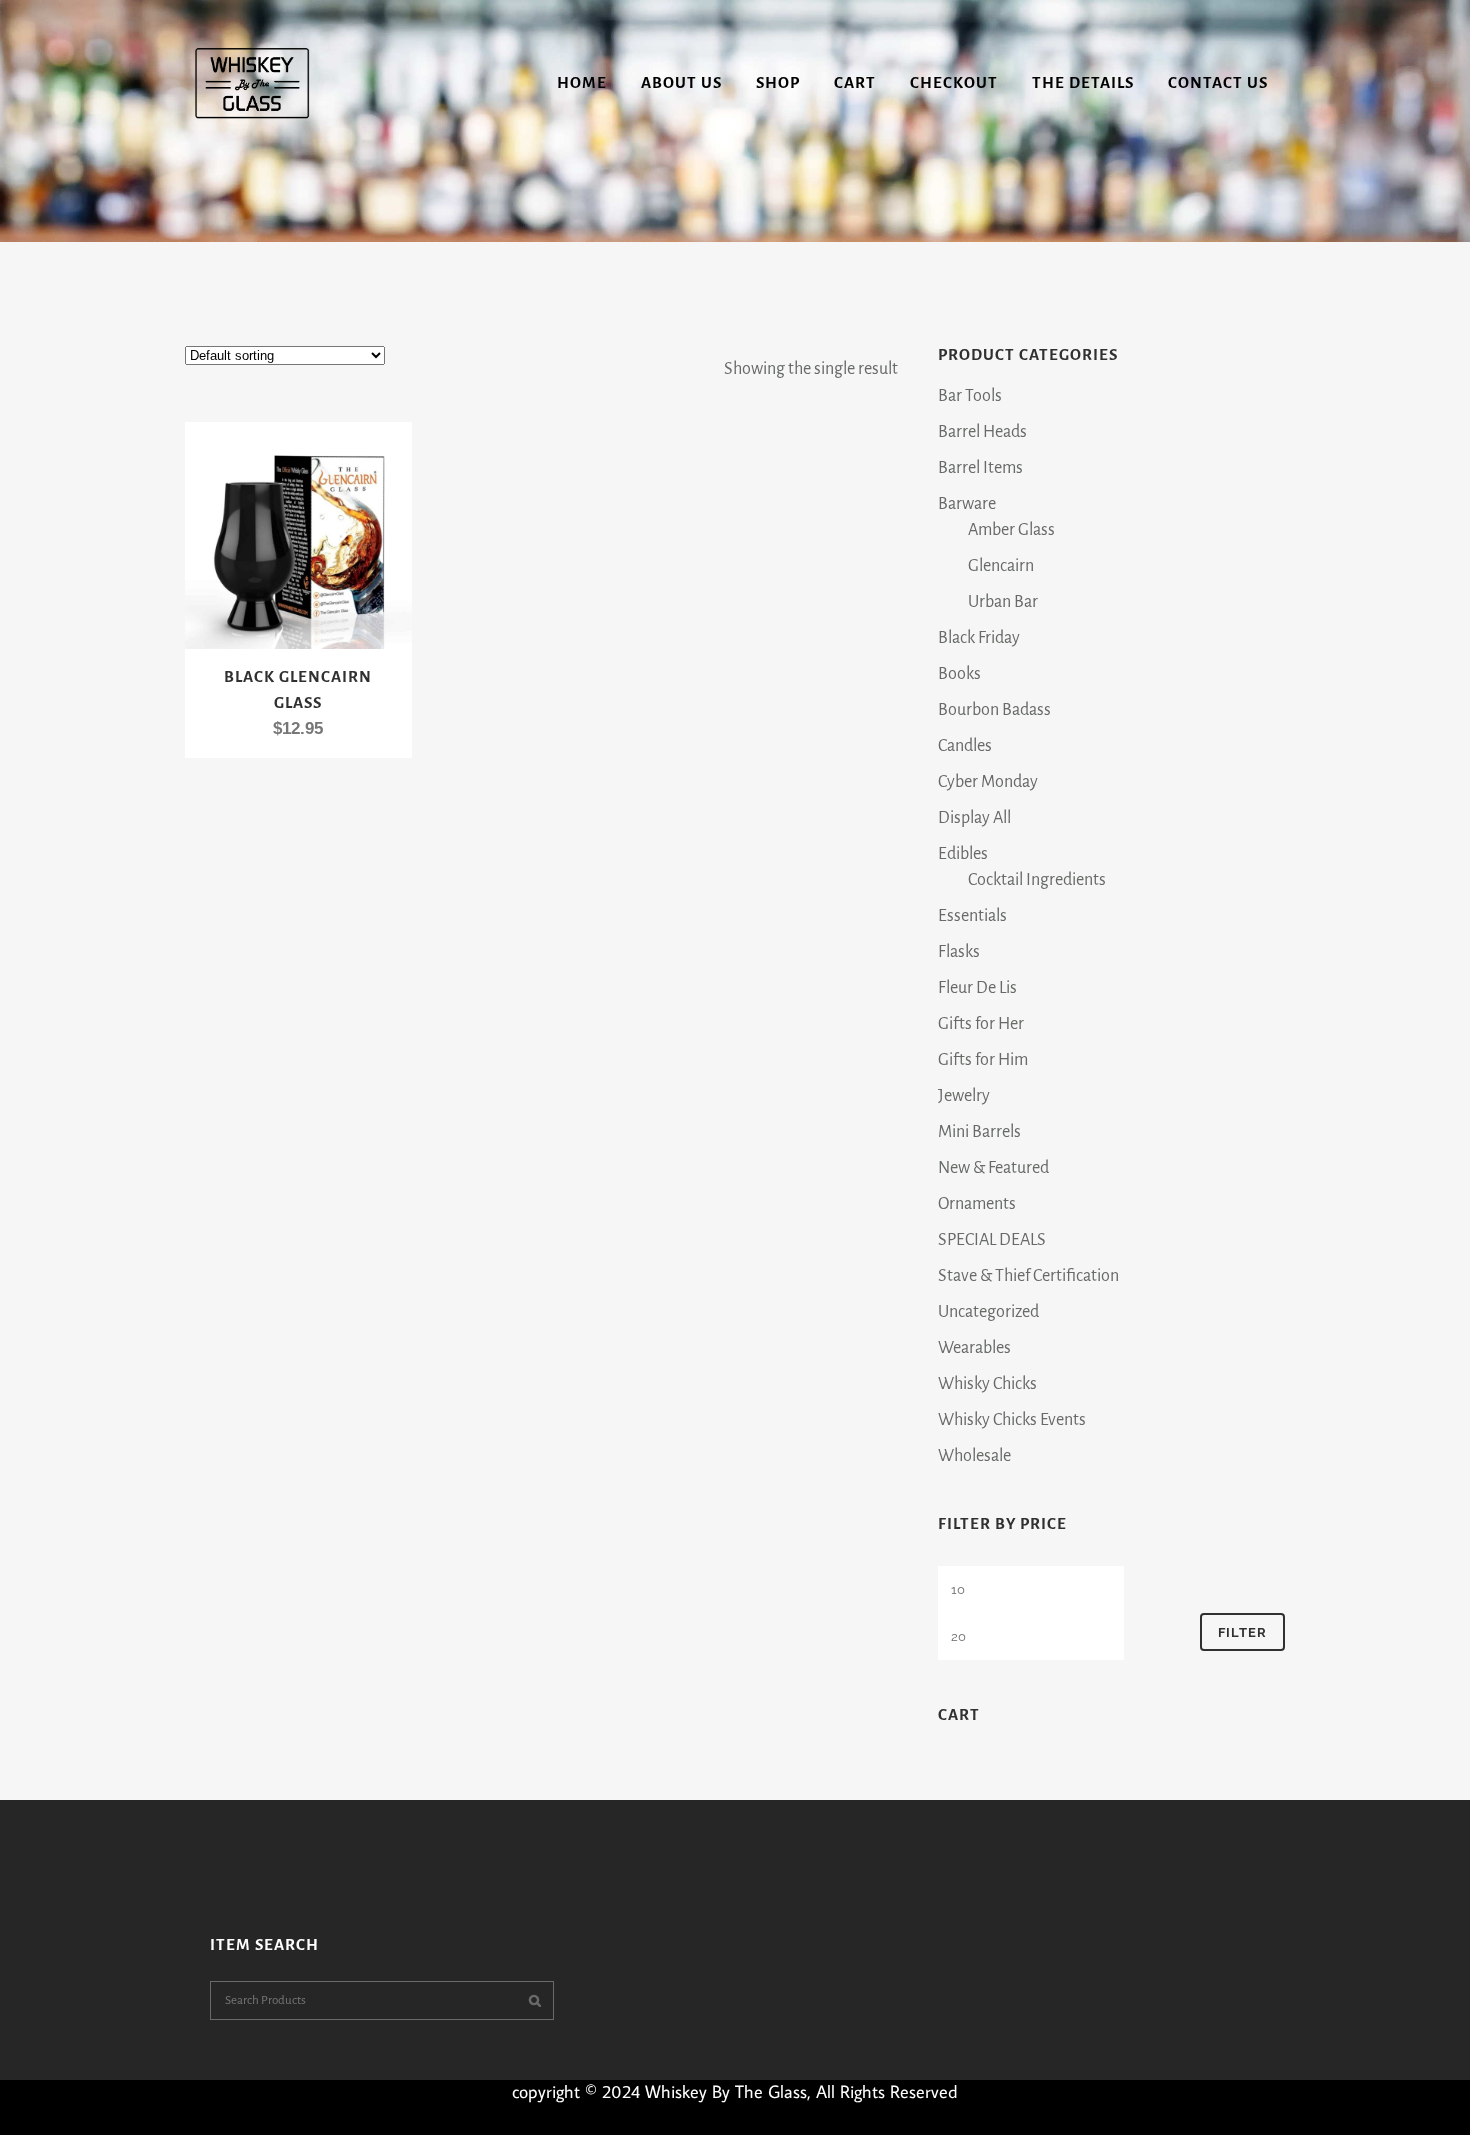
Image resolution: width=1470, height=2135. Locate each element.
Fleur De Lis (977, 988)
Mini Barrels (979, 1132)
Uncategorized (988, 1312)
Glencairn (1001, 566)
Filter (1242, 1632)
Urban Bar (1003, 602)
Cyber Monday (988, 782)
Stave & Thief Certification (1028, 1276)
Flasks (959, 952)
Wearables (974, 1348)
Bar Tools (970, 396)
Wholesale (974, 1456)
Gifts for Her (981, 1024)
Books (959, 674)
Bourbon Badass (994, 710)
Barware (967, 504)
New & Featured (993, 1168)
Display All (974, 818)
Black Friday (979, 638)
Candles (965, 746)
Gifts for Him (983, 1060)
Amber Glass (1011, 530)
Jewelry (964, 1096)
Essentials (972, 916)
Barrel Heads (982, 432)
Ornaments (977, 1204)
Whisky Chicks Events (1012, 1420)
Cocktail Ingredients (1037, 880)
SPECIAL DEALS (992, 1240)
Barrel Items (980, 468)
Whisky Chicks (987, 1384)
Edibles (963, 854)
